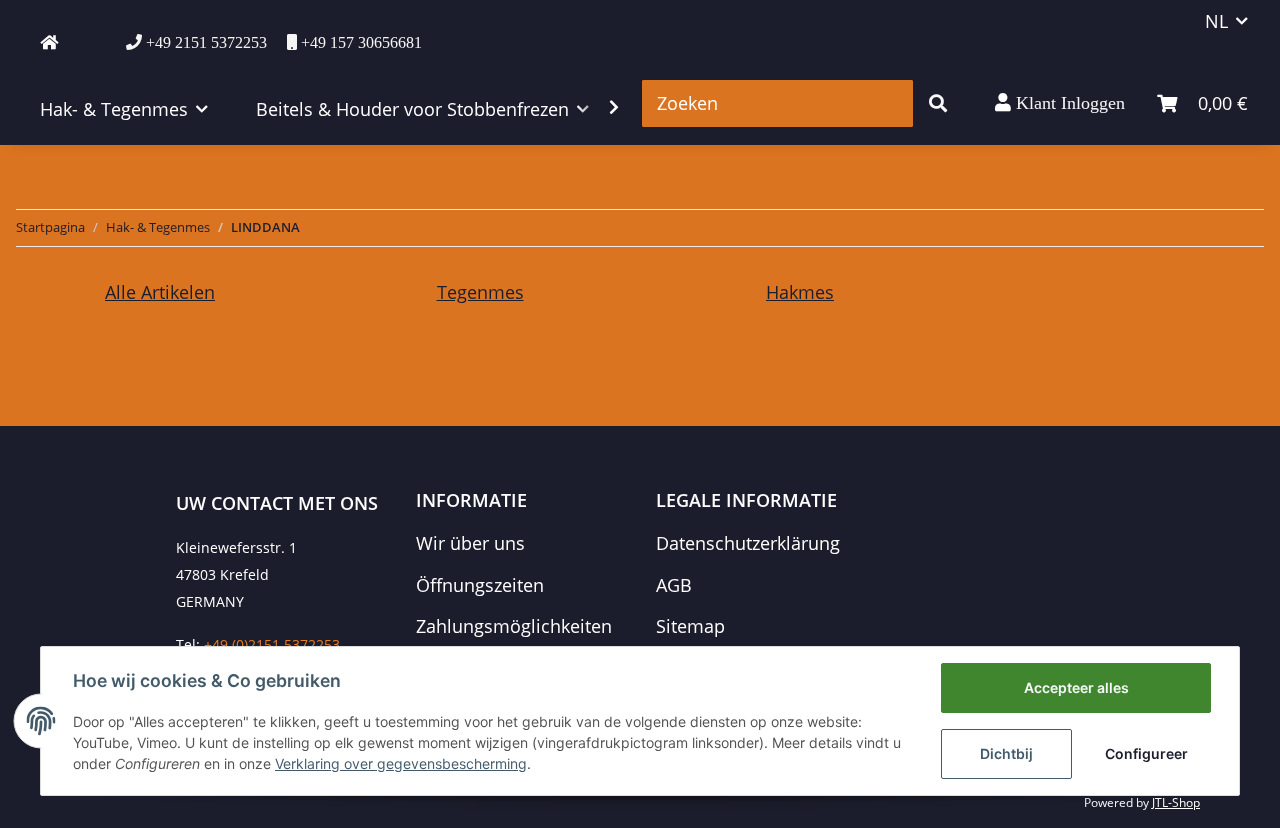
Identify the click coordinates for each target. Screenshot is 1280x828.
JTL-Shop (1176, 802)
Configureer (1146, 753)
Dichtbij (1006, 753)
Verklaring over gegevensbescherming (401, 763)
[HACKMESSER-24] (49, 42)
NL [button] (1216, 21)
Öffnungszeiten (480, 585)
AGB (674, 585)
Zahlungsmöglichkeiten (514, 626)
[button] (1060, 103)
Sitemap (690, 626)
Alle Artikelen (160, 292)
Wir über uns (470, 543)
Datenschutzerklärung (748, 543)
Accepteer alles (1076, 687)
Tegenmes (480, 292)
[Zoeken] (938, 103)
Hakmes (800, 292)
